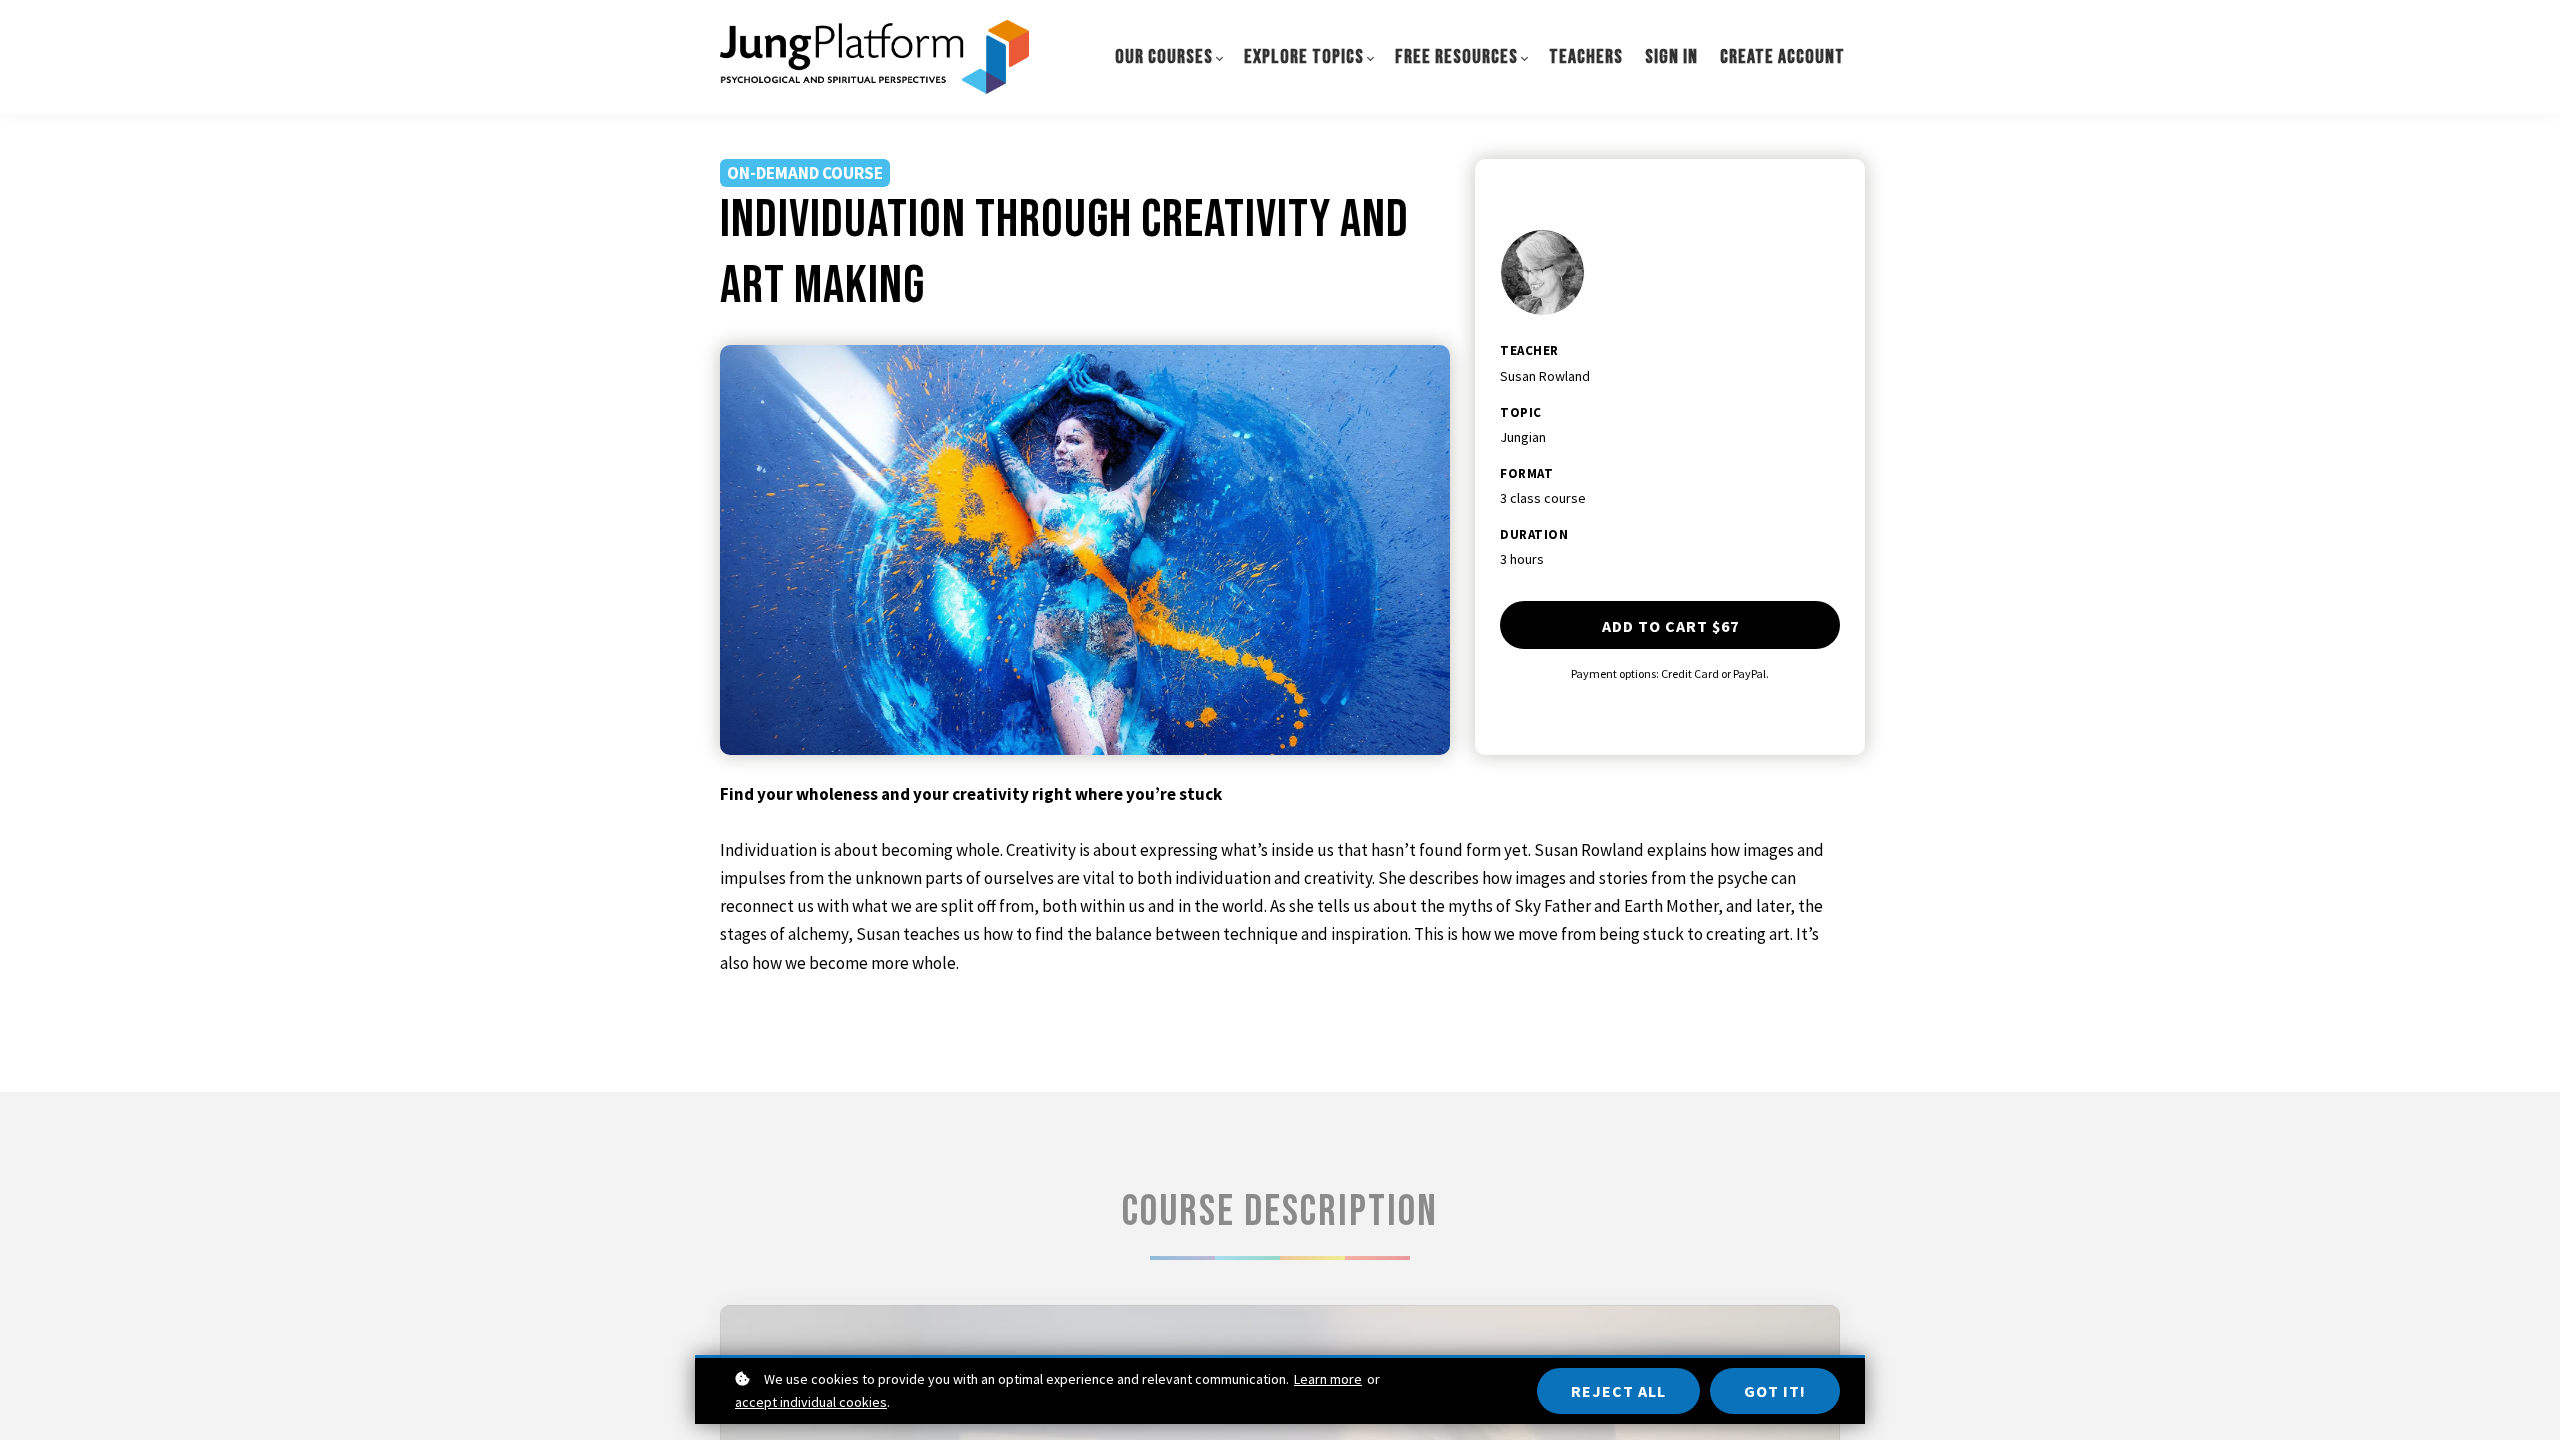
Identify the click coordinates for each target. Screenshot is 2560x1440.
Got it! (1775, 1391)
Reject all (1618, 1391)
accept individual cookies (811, 1402)
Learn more (1328, 1379)
